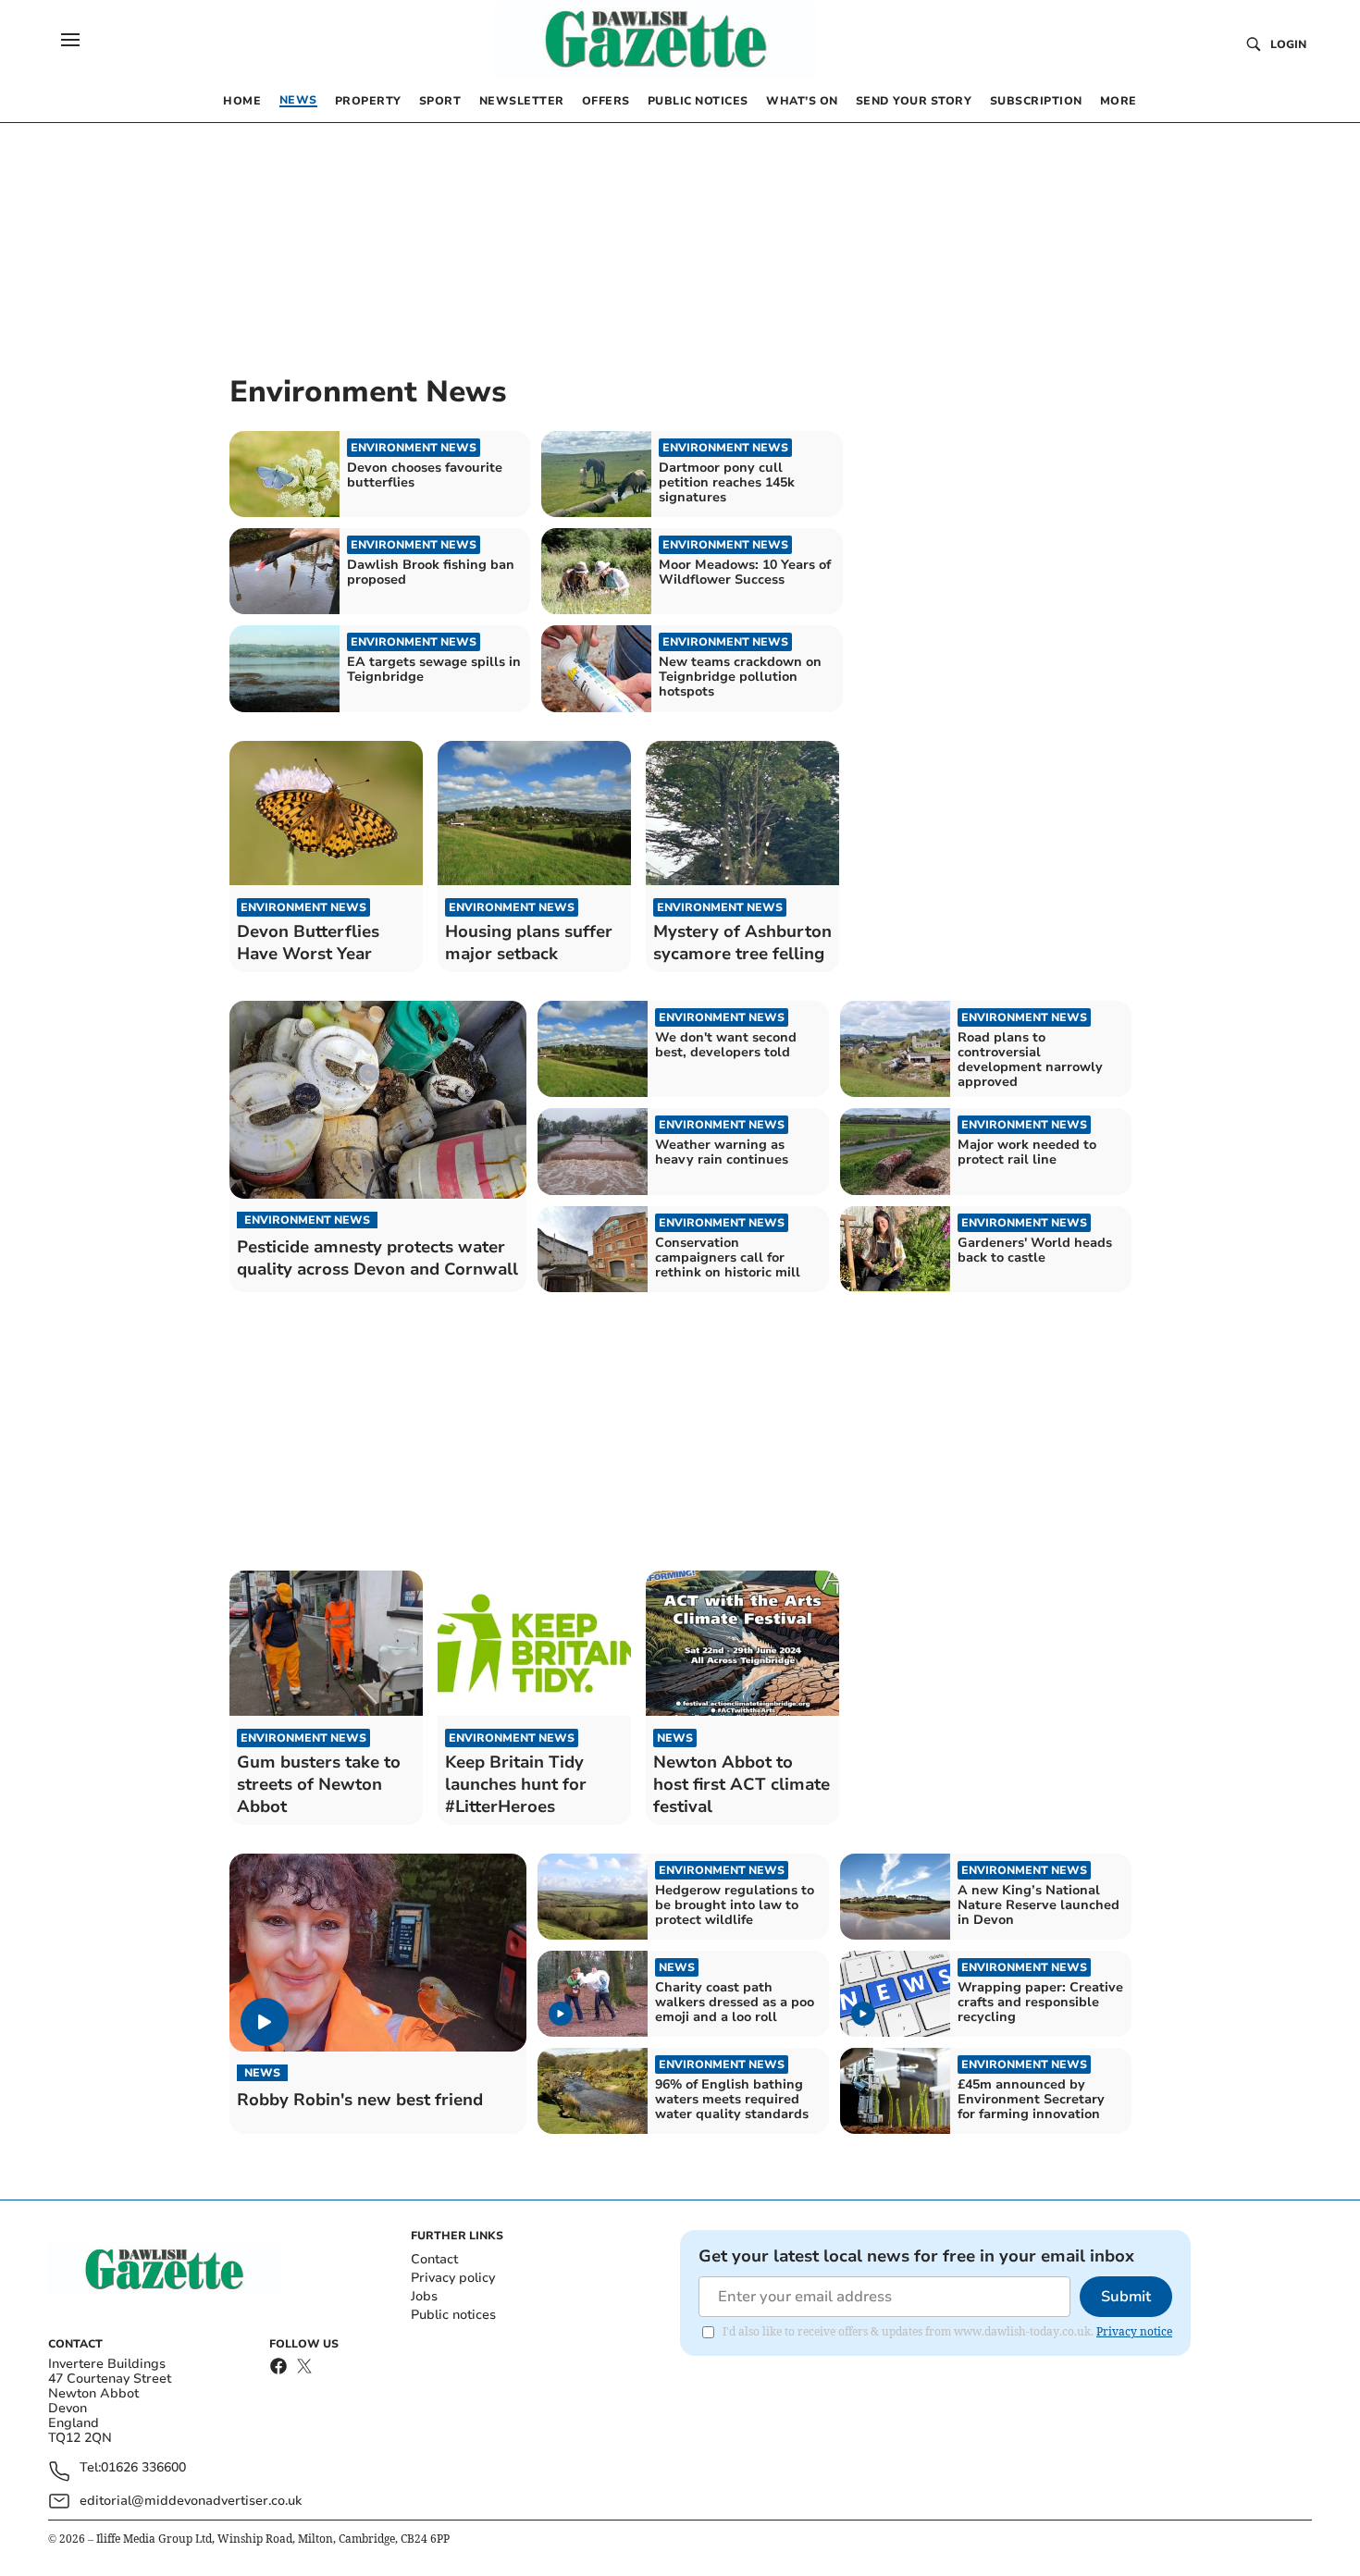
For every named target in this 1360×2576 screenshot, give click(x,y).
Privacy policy (453, 2278)
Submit (1126, 2297)
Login (1288, 44)
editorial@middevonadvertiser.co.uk (191, 2501)
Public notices (453, 2315)
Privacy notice (1134, 2331)
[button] (70, 40)
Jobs (424, 2296)
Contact (434, 2259)
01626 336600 (143, 2468)
